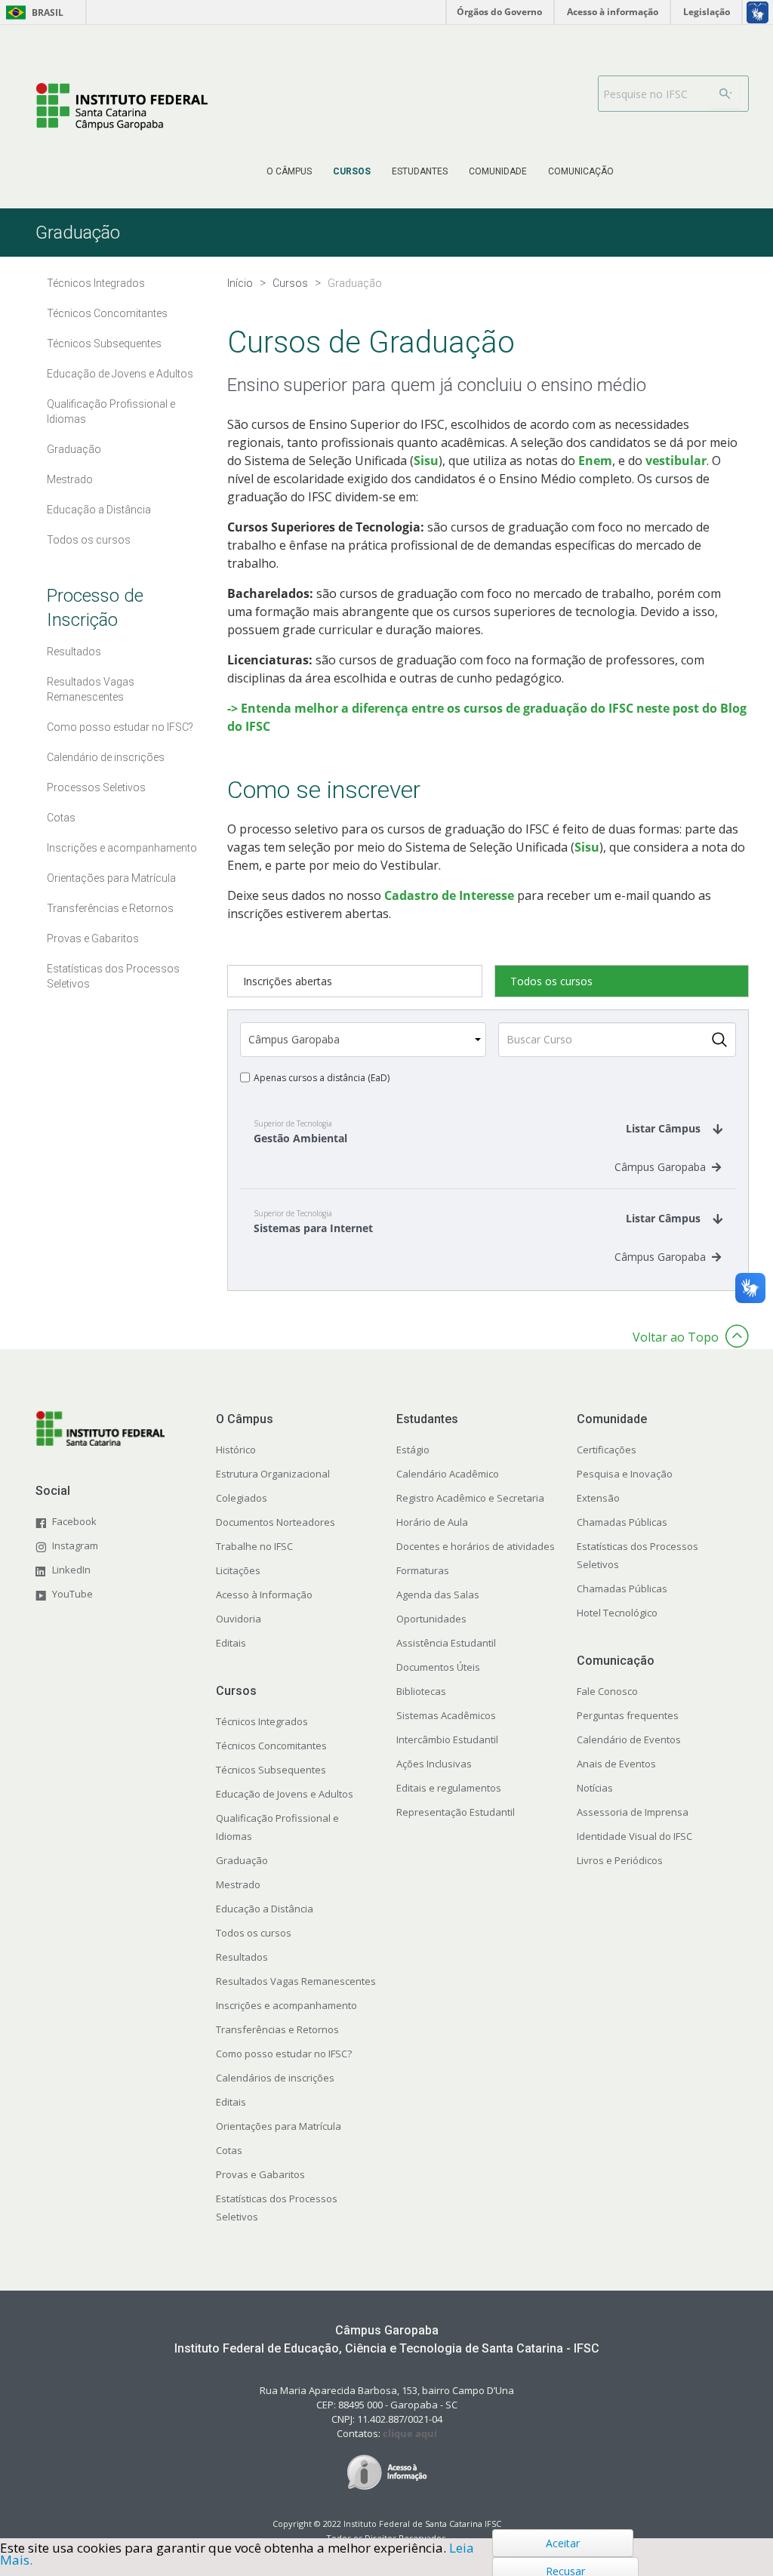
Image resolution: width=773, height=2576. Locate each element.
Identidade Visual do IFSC (634, 1836)
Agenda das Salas (438, 1595)
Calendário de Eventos (629, 1739)
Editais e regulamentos (449, 1788)
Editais (231, 1643)
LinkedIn (71, 1570)
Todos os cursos (254, 1933)
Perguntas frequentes (628, 1715)
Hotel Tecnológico (617, 1613)
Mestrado (238, 1884)
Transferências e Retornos (277, 2029)
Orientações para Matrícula (279, 2126)
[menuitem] (289, 171)
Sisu (426, 461)
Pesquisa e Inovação (625, 1474)
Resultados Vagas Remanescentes (296, 1981)
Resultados (242, 1957)
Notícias (595, 1788)
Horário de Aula (432, 1522)
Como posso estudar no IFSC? (284, 2054)
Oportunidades (431, 1619)
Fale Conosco (607, 1691)
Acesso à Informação (264, 1595)
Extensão (598, 1498)
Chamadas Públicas (622, 1522)
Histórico (236, 1450)
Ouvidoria (239, 1619)
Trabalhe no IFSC (254, 1546)
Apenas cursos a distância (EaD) (322, 1078)
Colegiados (242, 1498)
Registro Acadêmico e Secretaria (470, 1498)
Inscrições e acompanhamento (286, 2005)
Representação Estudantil (456, 1812)
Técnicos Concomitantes (271, 1746)
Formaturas (423, 1570)
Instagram (75, 1545)
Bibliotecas (421, 1691)
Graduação (242, 1860)
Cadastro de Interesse (451, 895)
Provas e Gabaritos (260, 2174)
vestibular (676, 461)
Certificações (607, 1450)
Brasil (32, 12)
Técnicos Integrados (262, 1721)
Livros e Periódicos (620, 1860)
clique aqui (410, 2433)
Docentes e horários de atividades (476, 1546)
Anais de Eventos (616, 1764)
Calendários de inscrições (275, 2078)
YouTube (72, 1594)
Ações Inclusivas (434, 1764)
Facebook (74, 1521)
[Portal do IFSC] (122, 106)
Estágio (413, 1450)
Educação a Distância (265, 1909)
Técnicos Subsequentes (271, 1770)
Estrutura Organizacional (273, 1474)
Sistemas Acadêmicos (446, 1715)
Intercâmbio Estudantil (447, 1739)
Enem (595, 461)
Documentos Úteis (438, 1667)
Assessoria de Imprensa (633, 1812)
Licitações (238, 1570)
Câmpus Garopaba (660, 1167)
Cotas (229, 2150)
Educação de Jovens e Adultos (285, 1794)
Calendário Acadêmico (448, 1474)
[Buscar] (725, 94)
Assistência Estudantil (446, 1643)
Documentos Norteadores (276, 1522)
